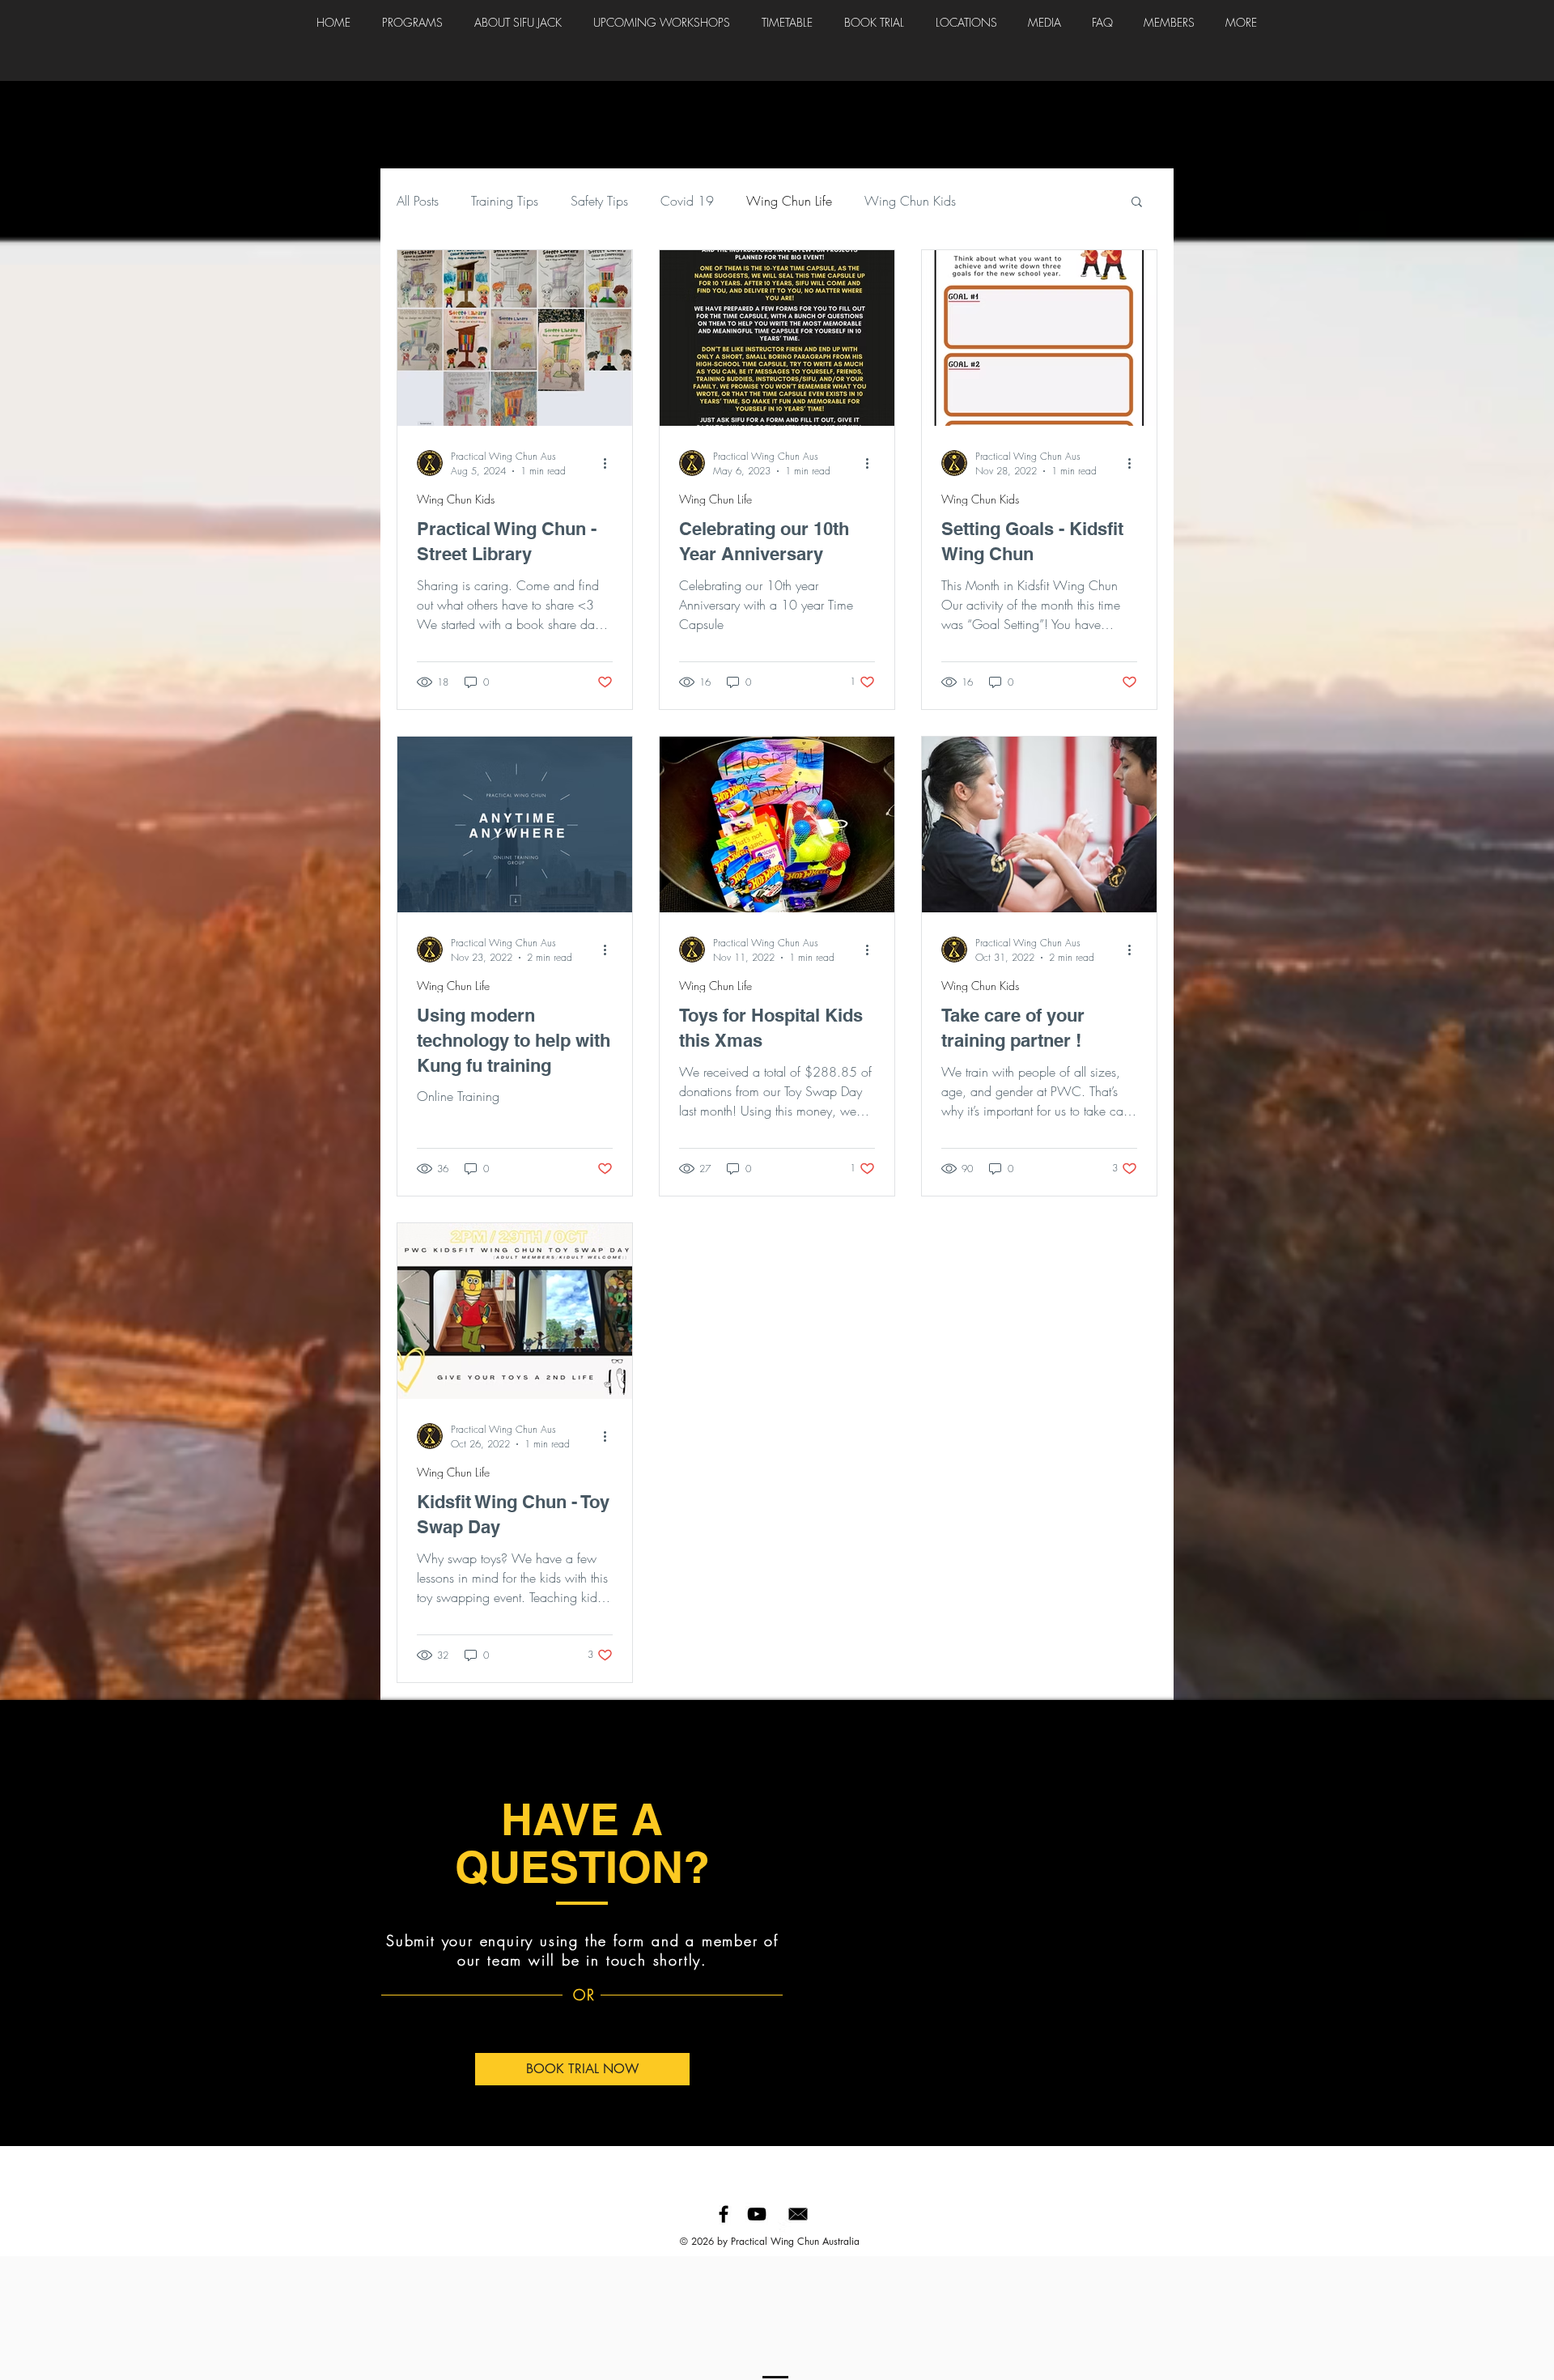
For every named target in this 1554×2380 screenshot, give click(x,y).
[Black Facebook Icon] (724, 2214)
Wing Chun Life (789, 201)
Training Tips (505, 201)
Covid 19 (687, 201)
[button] (1137, 203)
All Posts (418, 201)
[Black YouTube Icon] (757, 2214)
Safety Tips (599, 201)
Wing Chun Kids (910, 201)
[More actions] (610, 463)
